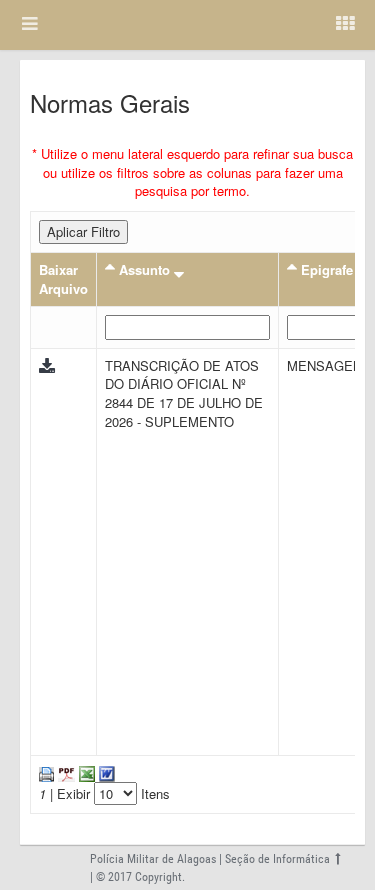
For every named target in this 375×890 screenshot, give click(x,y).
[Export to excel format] (85, 772)
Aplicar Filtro (83, 231)
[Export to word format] (105, 772)
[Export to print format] (46, 772)
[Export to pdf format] (64, 772)
